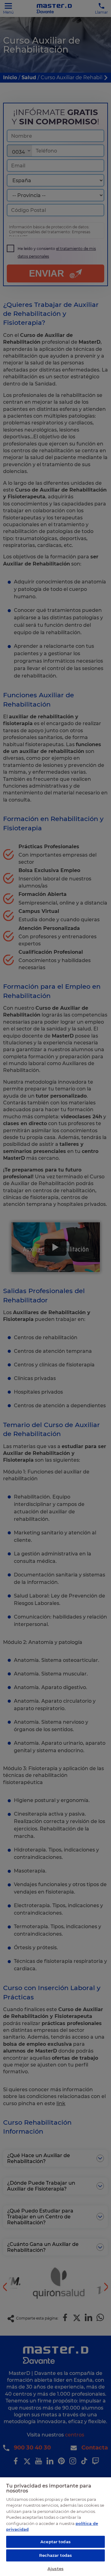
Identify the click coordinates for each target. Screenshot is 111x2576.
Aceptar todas (55, 2542)
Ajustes (55, 2569)
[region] (55, 2526)
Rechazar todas (56, 2555)
